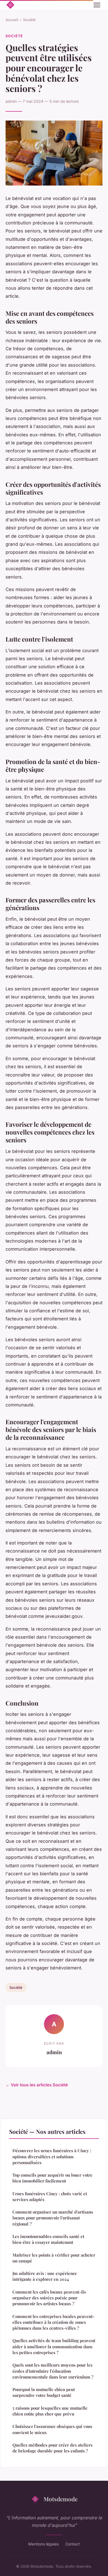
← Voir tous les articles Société (37, 2085)
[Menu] (97, 5)
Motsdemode (61, 2499)
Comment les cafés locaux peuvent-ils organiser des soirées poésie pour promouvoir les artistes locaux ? (49, 2298)
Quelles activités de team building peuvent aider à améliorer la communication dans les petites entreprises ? (54, 2346)
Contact (73, 2544)
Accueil (12, 20)
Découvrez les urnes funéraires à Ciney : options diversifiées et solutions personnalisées (52, 2156)
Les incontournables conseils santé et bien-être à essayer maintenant (48, 2239)
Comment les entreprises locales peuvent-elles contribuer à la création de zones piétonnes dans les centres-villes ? (53, 2322)
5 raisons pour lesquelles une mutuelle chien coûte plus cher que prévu (50, 2411)
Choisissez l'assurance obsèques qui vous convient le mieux (52, 2429)
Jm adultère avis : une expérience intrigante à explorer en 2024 (45, 2276)
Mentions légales (43, 2544)
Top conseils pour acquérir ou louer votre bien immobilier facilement (52, 2178)
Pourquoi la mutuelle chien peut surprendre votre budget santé (44, 2392)
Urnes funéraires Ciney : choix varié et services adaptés (50, 2196)
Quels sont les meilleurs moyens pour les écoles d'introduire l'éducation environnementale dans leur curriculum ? (53, 2371)
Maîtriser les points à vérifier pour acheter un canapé (54, 2258)
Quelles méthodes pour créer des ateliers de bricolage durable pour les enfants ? (52, 2448)
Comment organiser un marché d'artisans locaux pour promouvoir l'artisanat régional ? (53, 2218)
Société (29, 20)
